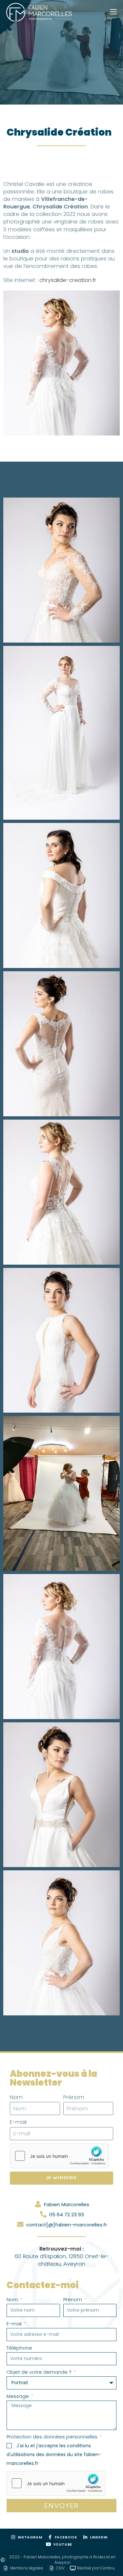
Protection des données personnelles (53, 2437)
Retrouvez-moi (60, 2249)
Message (18, 2396)
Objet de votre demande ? (40, 2372)
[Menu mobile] (113, 12)
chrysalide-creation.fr (68, 280)
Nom (16, 2097)
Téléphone (19, 2348)
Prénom (74, 2097)
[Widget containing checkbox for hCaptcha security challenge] (59, 2156)
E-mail (18, 2122)
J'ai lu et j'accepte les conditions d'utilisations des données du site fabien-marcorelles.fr (54, 2454)
